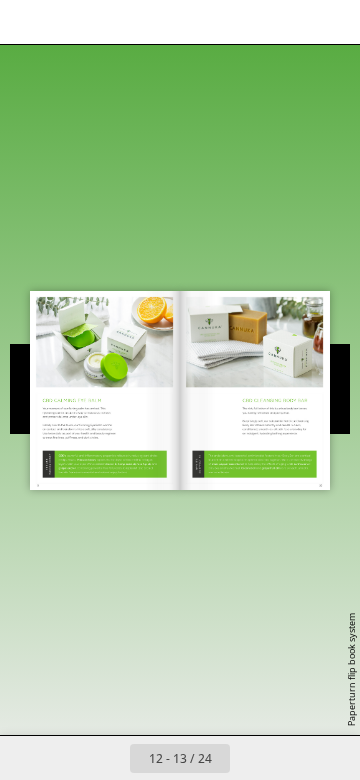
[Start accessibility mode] (116, 22)
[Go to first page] (64, 758)
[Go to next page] (252, 758)
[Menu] (28, 22)
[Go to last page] (296, 758)
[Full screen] (332, 22)
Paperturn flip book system (351, 669)
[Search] (72, 22)
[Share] (288, 22)
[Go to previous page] (108, 758)
